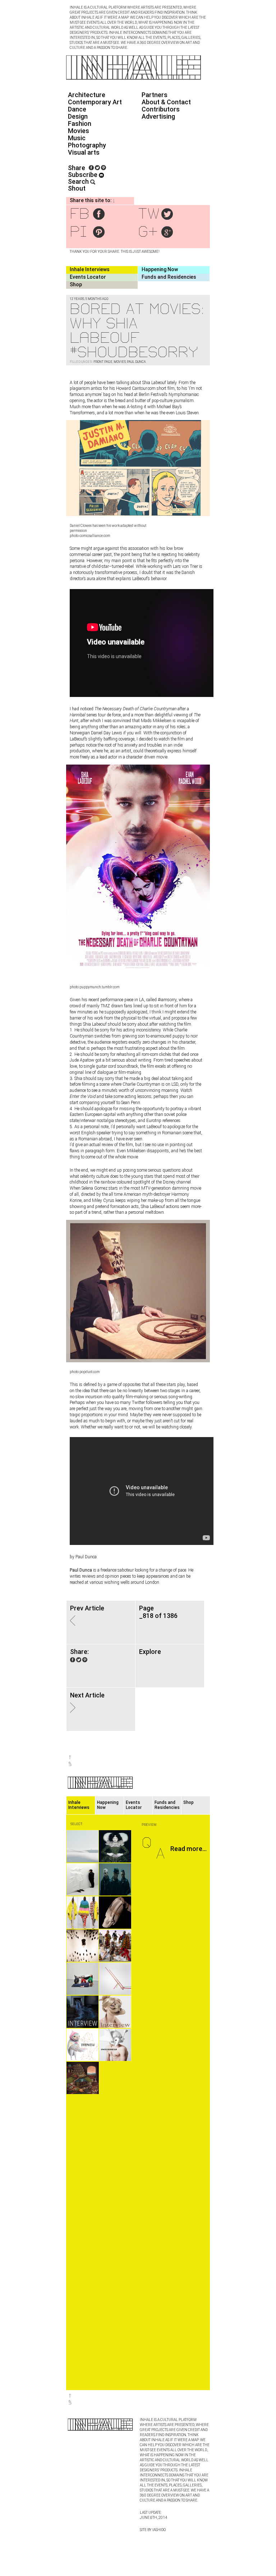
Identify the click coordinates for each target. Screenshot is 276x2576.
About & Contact (166, 102)
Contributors (161, 109)
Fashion (80, 124)
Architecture (87, 95)
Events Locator (88, 277)
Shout (77, 188)
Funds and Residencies (169, 277)
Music (77, 138)
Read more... (188, 1849)
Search (79, 181)
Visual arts (84, 152)
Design (78, 116)
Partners (155, 95)
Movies (79, 131)
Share (77, 168)
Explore (150, 1652)
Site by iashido (153, 2530)
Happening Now (160, 269)
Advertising (158, 116)
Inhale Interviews (90, 269)
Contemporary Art (95, 102)
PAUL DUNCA (136, 362)
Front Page (103, 362)
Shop (76, 284)
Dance (77, 109)
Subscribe (83, 175)
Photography (87, 145)
